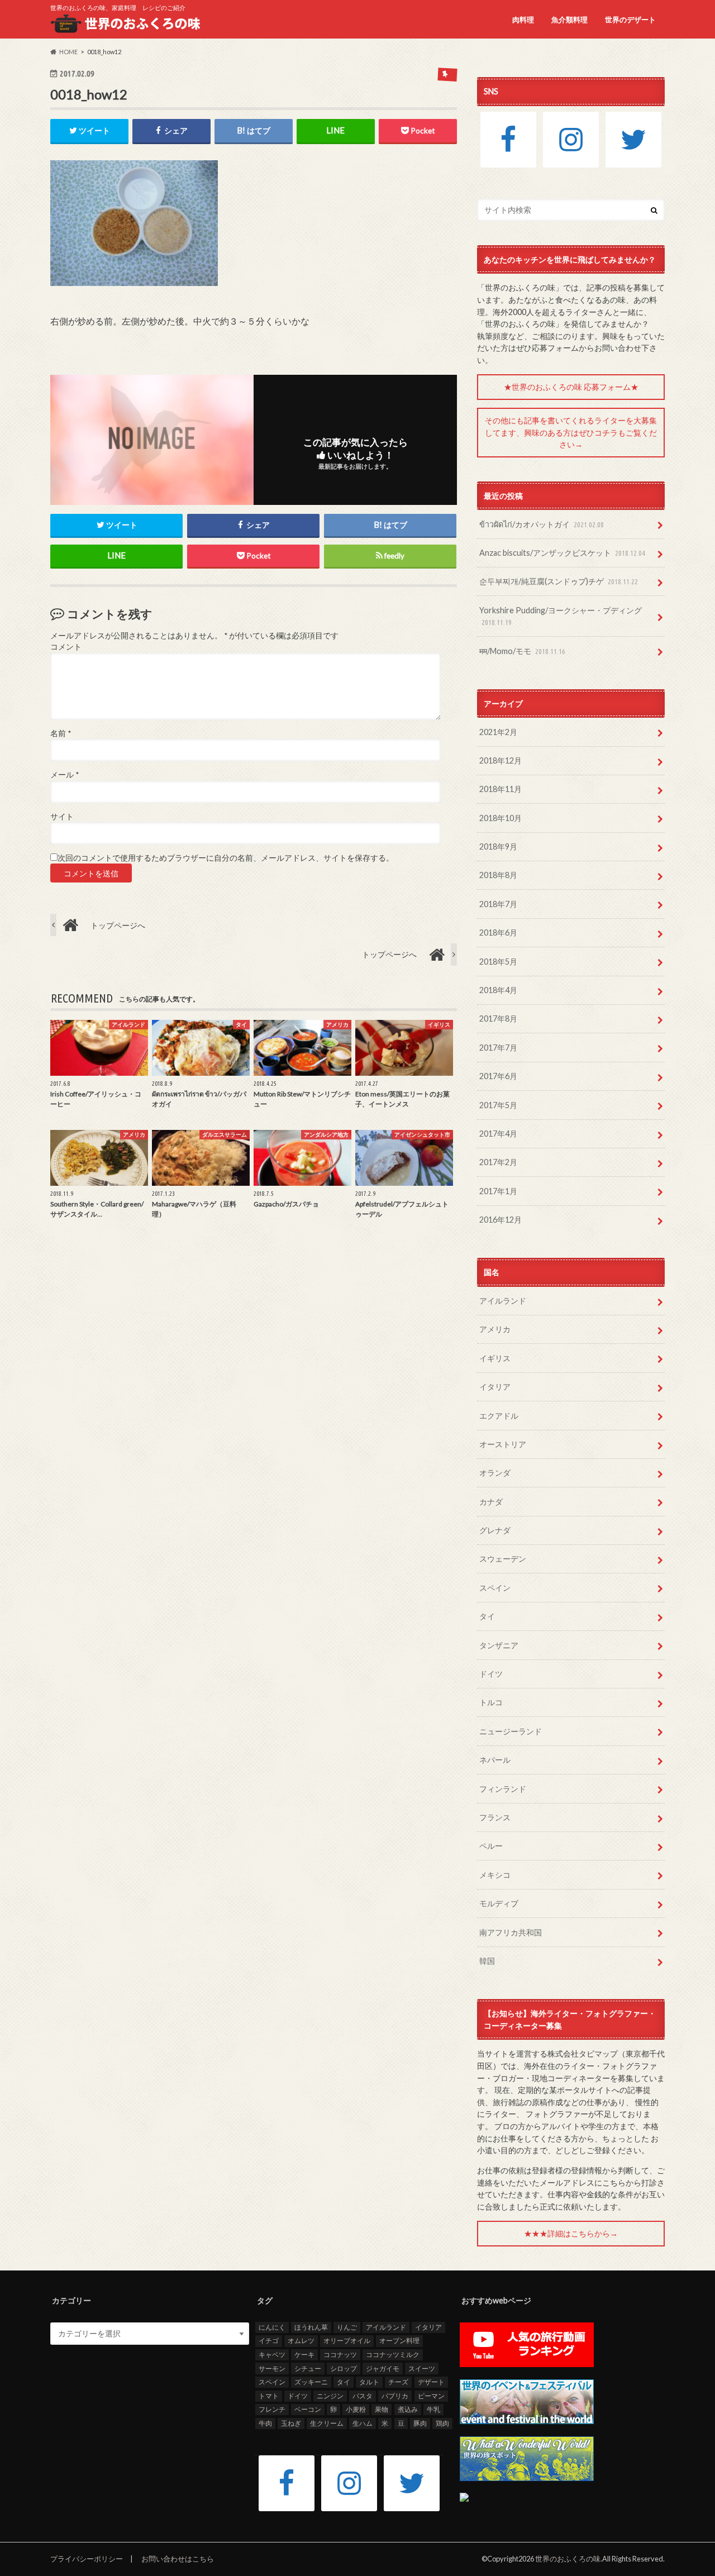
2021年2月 (498, 732)
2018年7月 (498, 904)
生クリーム (327, 2423)
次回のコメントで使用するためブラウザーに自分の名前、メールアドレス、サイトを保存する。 (226, 858)
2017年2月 (498, 1162)
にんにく (272, 2327)
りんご (347, 2327)
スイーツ (422, 2369)
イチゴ (269, 2341)
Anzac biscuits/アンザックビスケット (562, 553)
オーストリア (503, 1444)
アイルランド (503, 1301)
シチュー (308, 2369)
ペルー (491, 1846)
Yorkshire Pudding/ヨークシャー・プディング (561, 616)
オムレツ (301, 2341)
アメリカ (495, 1329)
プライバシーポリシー (87, 2559)
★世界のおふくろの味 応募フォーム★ (571, 387)
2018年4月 (498, 990)
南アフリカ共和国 (511, 1932)
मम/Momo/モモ (522, 651)
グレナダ (495, 1530)
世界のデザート (630, 20)
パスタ (363, 2396)
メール (65, 775)
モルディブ (499, 1903)
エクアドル (499, 1416)
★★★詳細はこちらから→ (571, 2233)
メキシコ (495, 1875)
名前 (61, 733)
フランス (495, 1817)
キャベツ (272, 2355)
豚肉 (420, 2423)
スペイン (495, 1588)
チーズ (398, 2382)
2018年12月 (500, 760)
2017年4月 (498, 1134)
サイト (62, 817)
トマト (269, 2396)
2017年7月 (498, 1048)
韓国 (487, 1961)
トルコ (491, 1702)
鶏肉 (442, 2423)
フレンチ (272, 2409)
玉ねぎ (291, 2423)
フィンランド (503, 1789)
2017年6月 (498, 1076)
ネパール (495, 1760)
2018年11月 (500, 789)
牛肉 (265, 2423)
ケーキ (304, 2355)
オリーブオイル (347, 2341)
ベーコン (308, 2409)
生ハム (363, 2423)
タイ (487, 1616)
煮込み (408, 2409)
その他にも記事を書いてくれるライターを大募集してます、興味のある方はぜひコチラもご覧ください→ (571, 432)
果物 (382, 2409)
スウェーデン (503, 1559)
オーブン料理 (399, 2341)
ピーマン (431, 2396)
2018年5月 (498, 962)
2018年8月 (498, 875)
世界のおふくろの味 (568, 2559)
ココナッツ (340, 2355)
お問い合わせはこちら (178, 2559)
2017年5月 (498, 1105)
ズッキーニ (311, 2382)
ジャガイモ (383, 2369)
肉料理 (523, 20)
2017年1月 (498, 1191)
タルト (369, 2382)
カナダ (491, 1502)
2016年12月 (500, 1220)
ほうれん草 (311, 2327)
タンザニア (499, 1645)
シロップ (344, 2369)
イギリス (495, 1358)
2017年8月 (498, 1019)
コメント (66, 647)
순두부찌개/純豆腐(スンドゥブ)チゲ (559, 581)
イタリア (495, 1387)
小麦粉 (356, 2409)
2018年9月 (498, 846)
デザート (431, 2382)
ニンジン (330, 2396)
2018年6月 (498, 932)
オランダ (495, 1473)
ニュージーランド (511, 1731)
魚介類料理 (569, 20)
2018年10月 (500, 818)
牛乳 (433, 2409)
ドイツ (491, 1674)
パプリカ (395, 2396)
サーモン (272, 2369)
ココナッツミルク (393, 2355)
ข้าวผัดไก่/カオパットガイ (542, 524)
